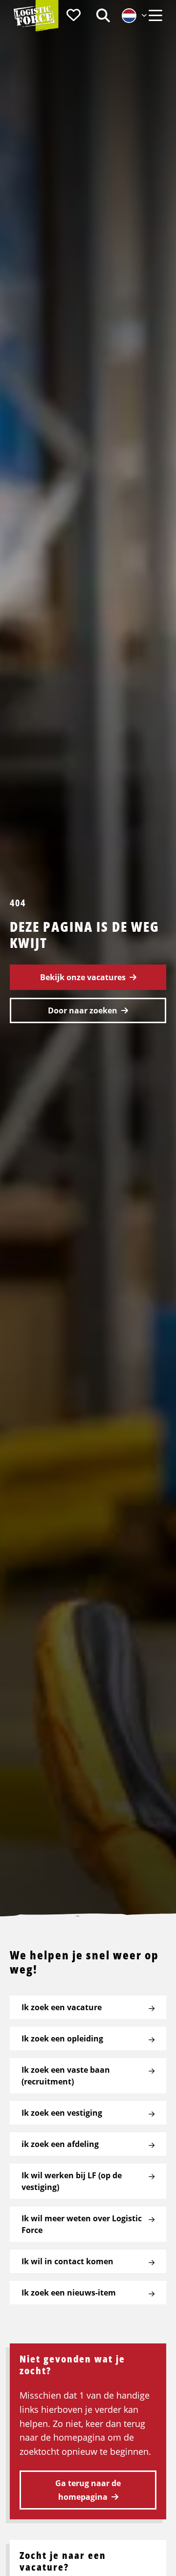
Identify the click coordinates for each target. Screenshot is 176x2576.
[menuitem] (74, 15)
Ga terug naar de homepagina (88, 2490)
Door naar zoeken (83, 1010)
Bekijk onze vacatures (83, 977)
